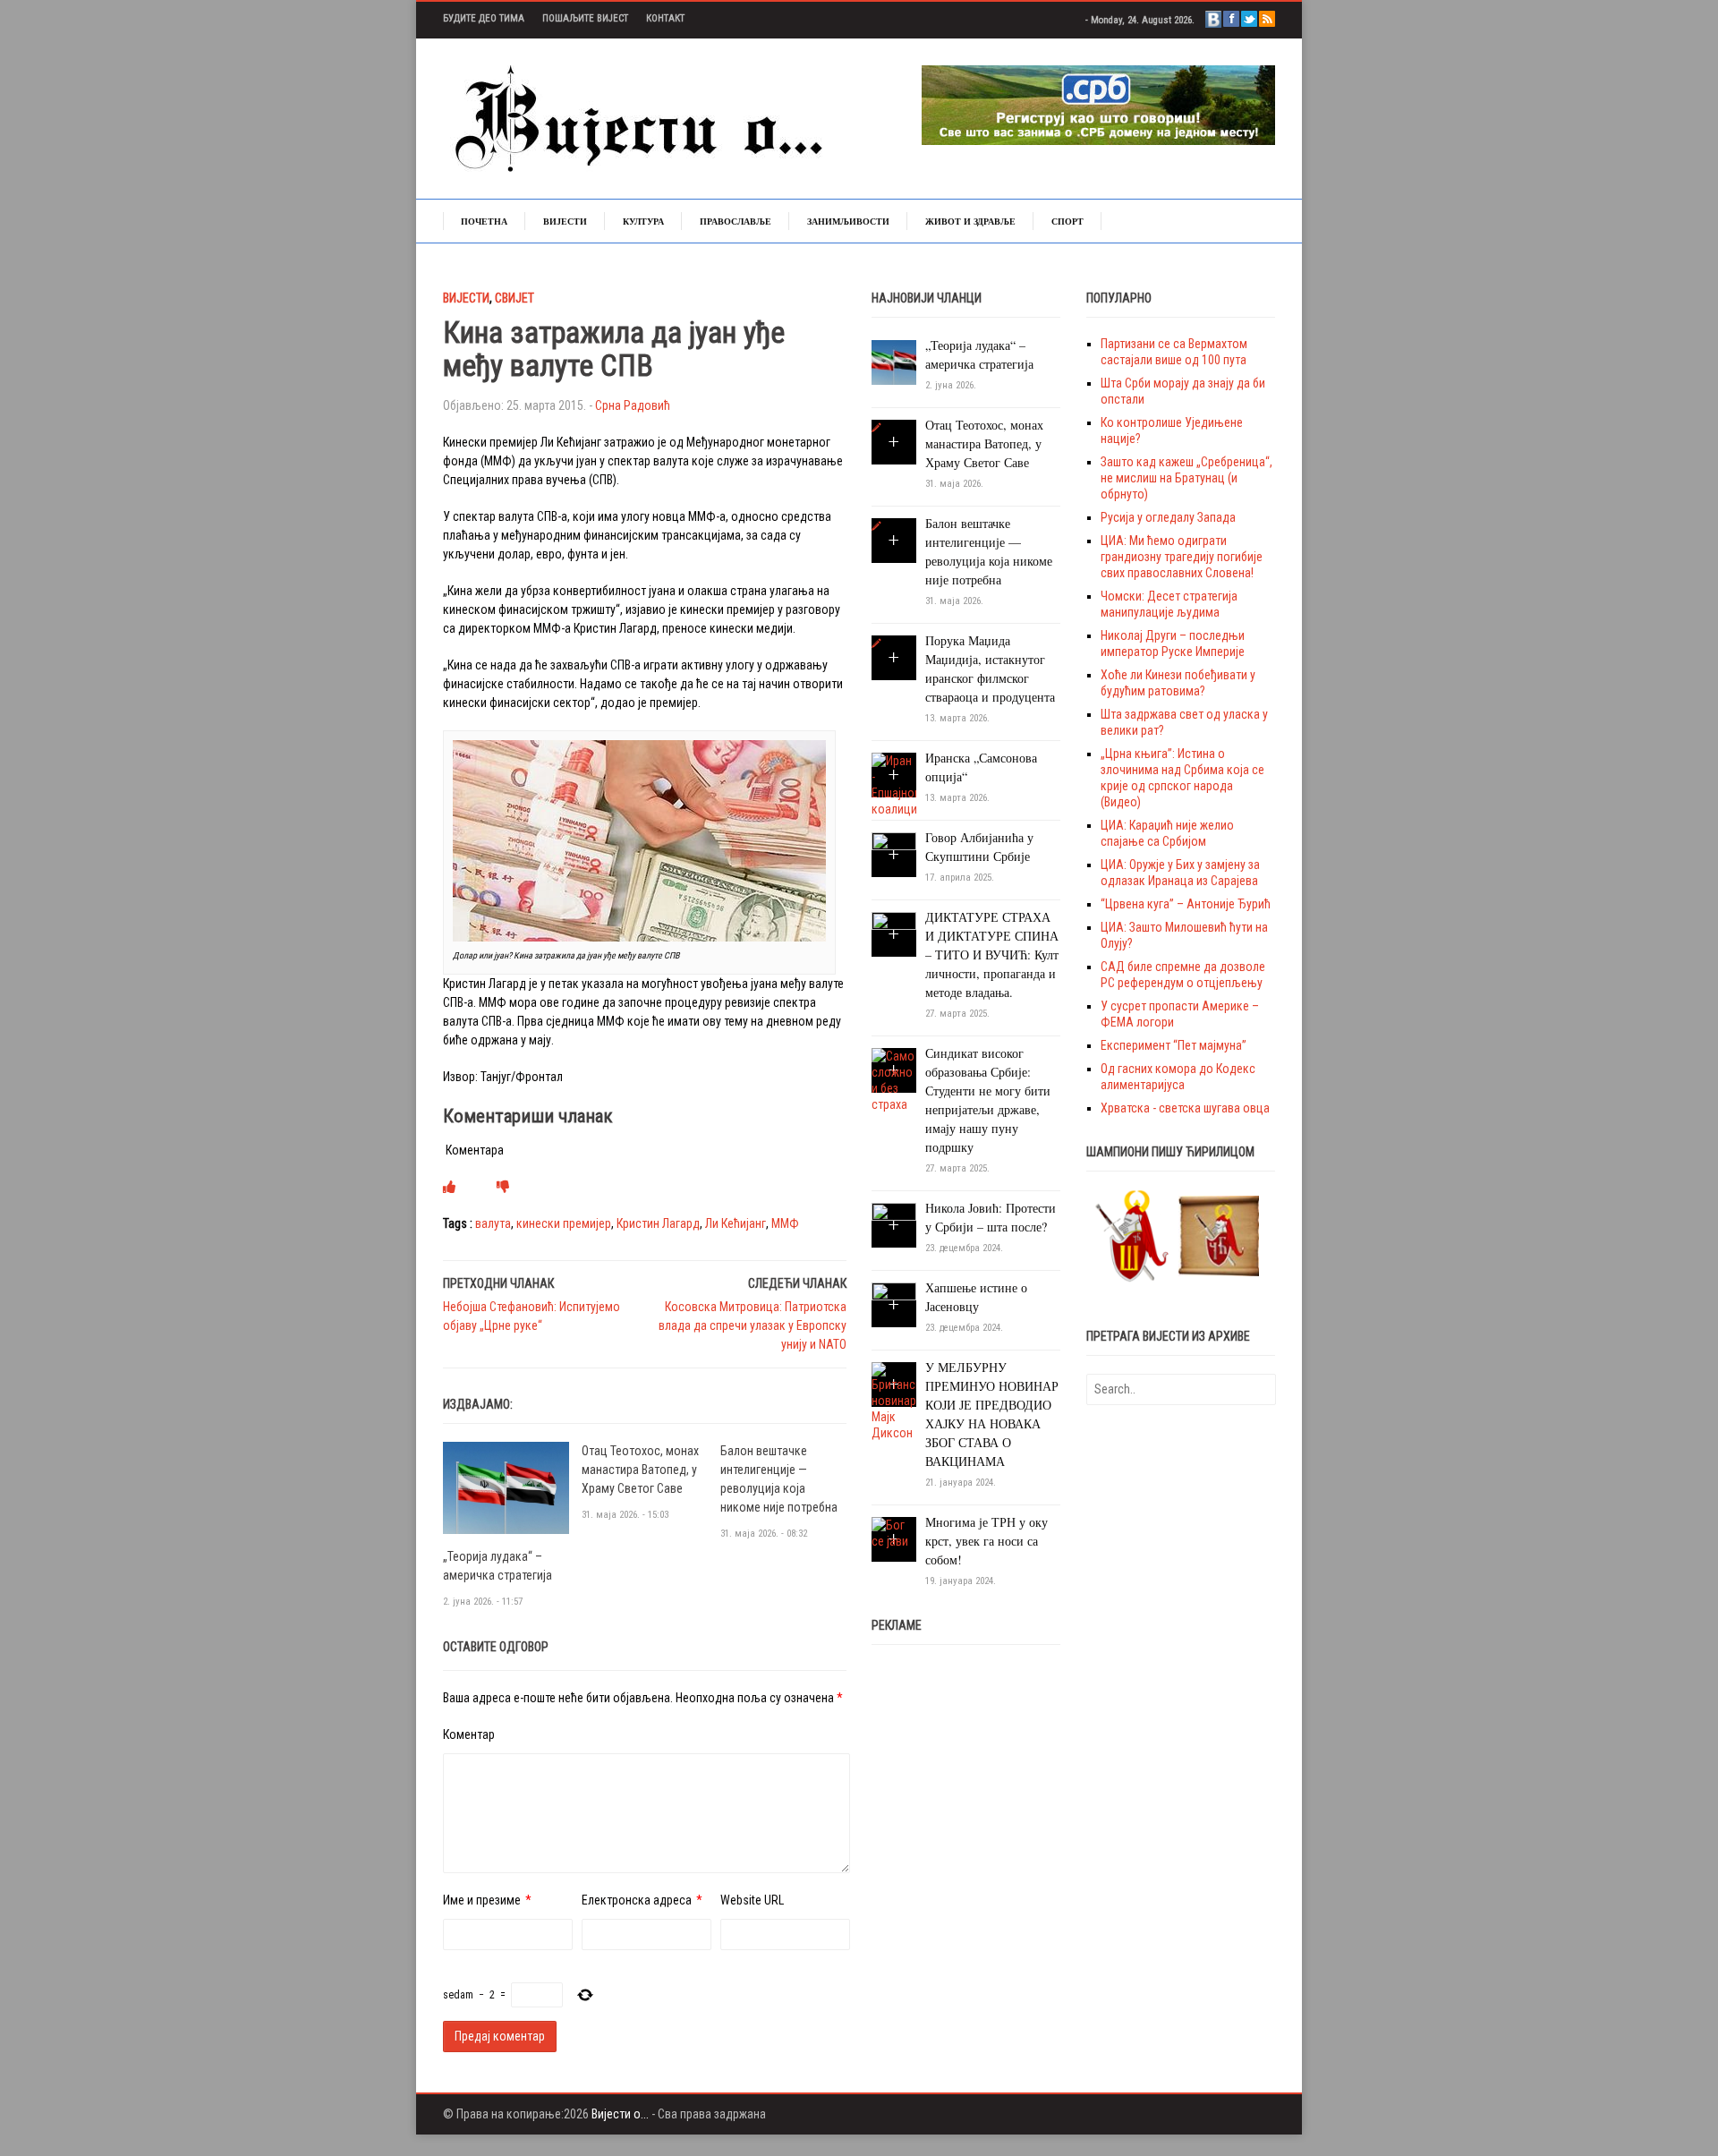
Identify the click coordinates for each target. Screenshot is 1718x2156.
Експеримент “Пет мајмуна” (1174, 1045)
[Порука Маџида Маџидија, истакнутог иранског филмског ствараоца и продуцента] (876, 643)
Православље (736, 221)
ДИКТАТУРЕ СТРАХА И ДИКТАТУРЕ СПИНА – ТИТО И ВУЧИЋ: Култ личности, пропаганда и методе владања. (992, 954)
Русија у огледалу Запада (1168, 517)
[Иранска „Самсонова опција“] (894, 784)
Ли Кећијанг (736, 1223)
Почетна (484, 221)
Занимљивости (848, 221)
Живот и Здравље (970, 221)
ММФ (785, 1223)
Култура (643, 221)
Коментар (469, 1734)
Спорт (1067, 221)
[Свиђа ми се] (449, 1187)
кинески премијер (564, 1223)
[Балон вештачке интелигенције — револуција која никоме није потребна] (876, 526)
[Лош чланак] (503, 1187)
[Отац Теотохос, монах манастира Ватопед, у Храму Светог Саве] (876, 428)
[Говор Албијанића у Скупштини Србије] (894, 854)
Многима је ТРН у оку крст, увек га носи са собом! (987, 1541)
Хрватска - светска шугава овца (1185, 1108)
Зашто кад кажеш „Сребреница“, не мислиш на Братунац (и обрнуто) (1186, 478)
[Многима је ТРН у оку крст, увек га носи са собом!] (894, 1532)
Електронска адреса (637, 1900)
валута (493, 1223)
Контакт (665, 18)
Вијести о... (620, 2114)
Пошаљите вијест (585, 18)
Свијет (515, 298)
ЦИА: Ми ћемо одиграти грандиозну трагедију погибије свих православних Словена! (1182, 557)
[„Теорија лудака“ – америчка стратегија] (506, 1487)
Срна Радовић (633, 405)
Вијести (565, 221)
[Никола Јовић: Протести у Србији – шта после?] (894, 1224)
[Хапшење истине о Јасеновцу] (894, 1304)
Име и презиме (482, 1900)
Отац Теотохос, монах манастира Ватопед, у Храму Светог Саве (640, 1470)
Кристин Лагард (658, 1223)
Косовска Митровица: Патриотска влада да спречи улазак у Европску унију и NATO (753, 1325)
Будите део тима (484, 18)
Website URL (752, 1900)
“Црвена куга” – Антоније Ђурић (1186, 904)
